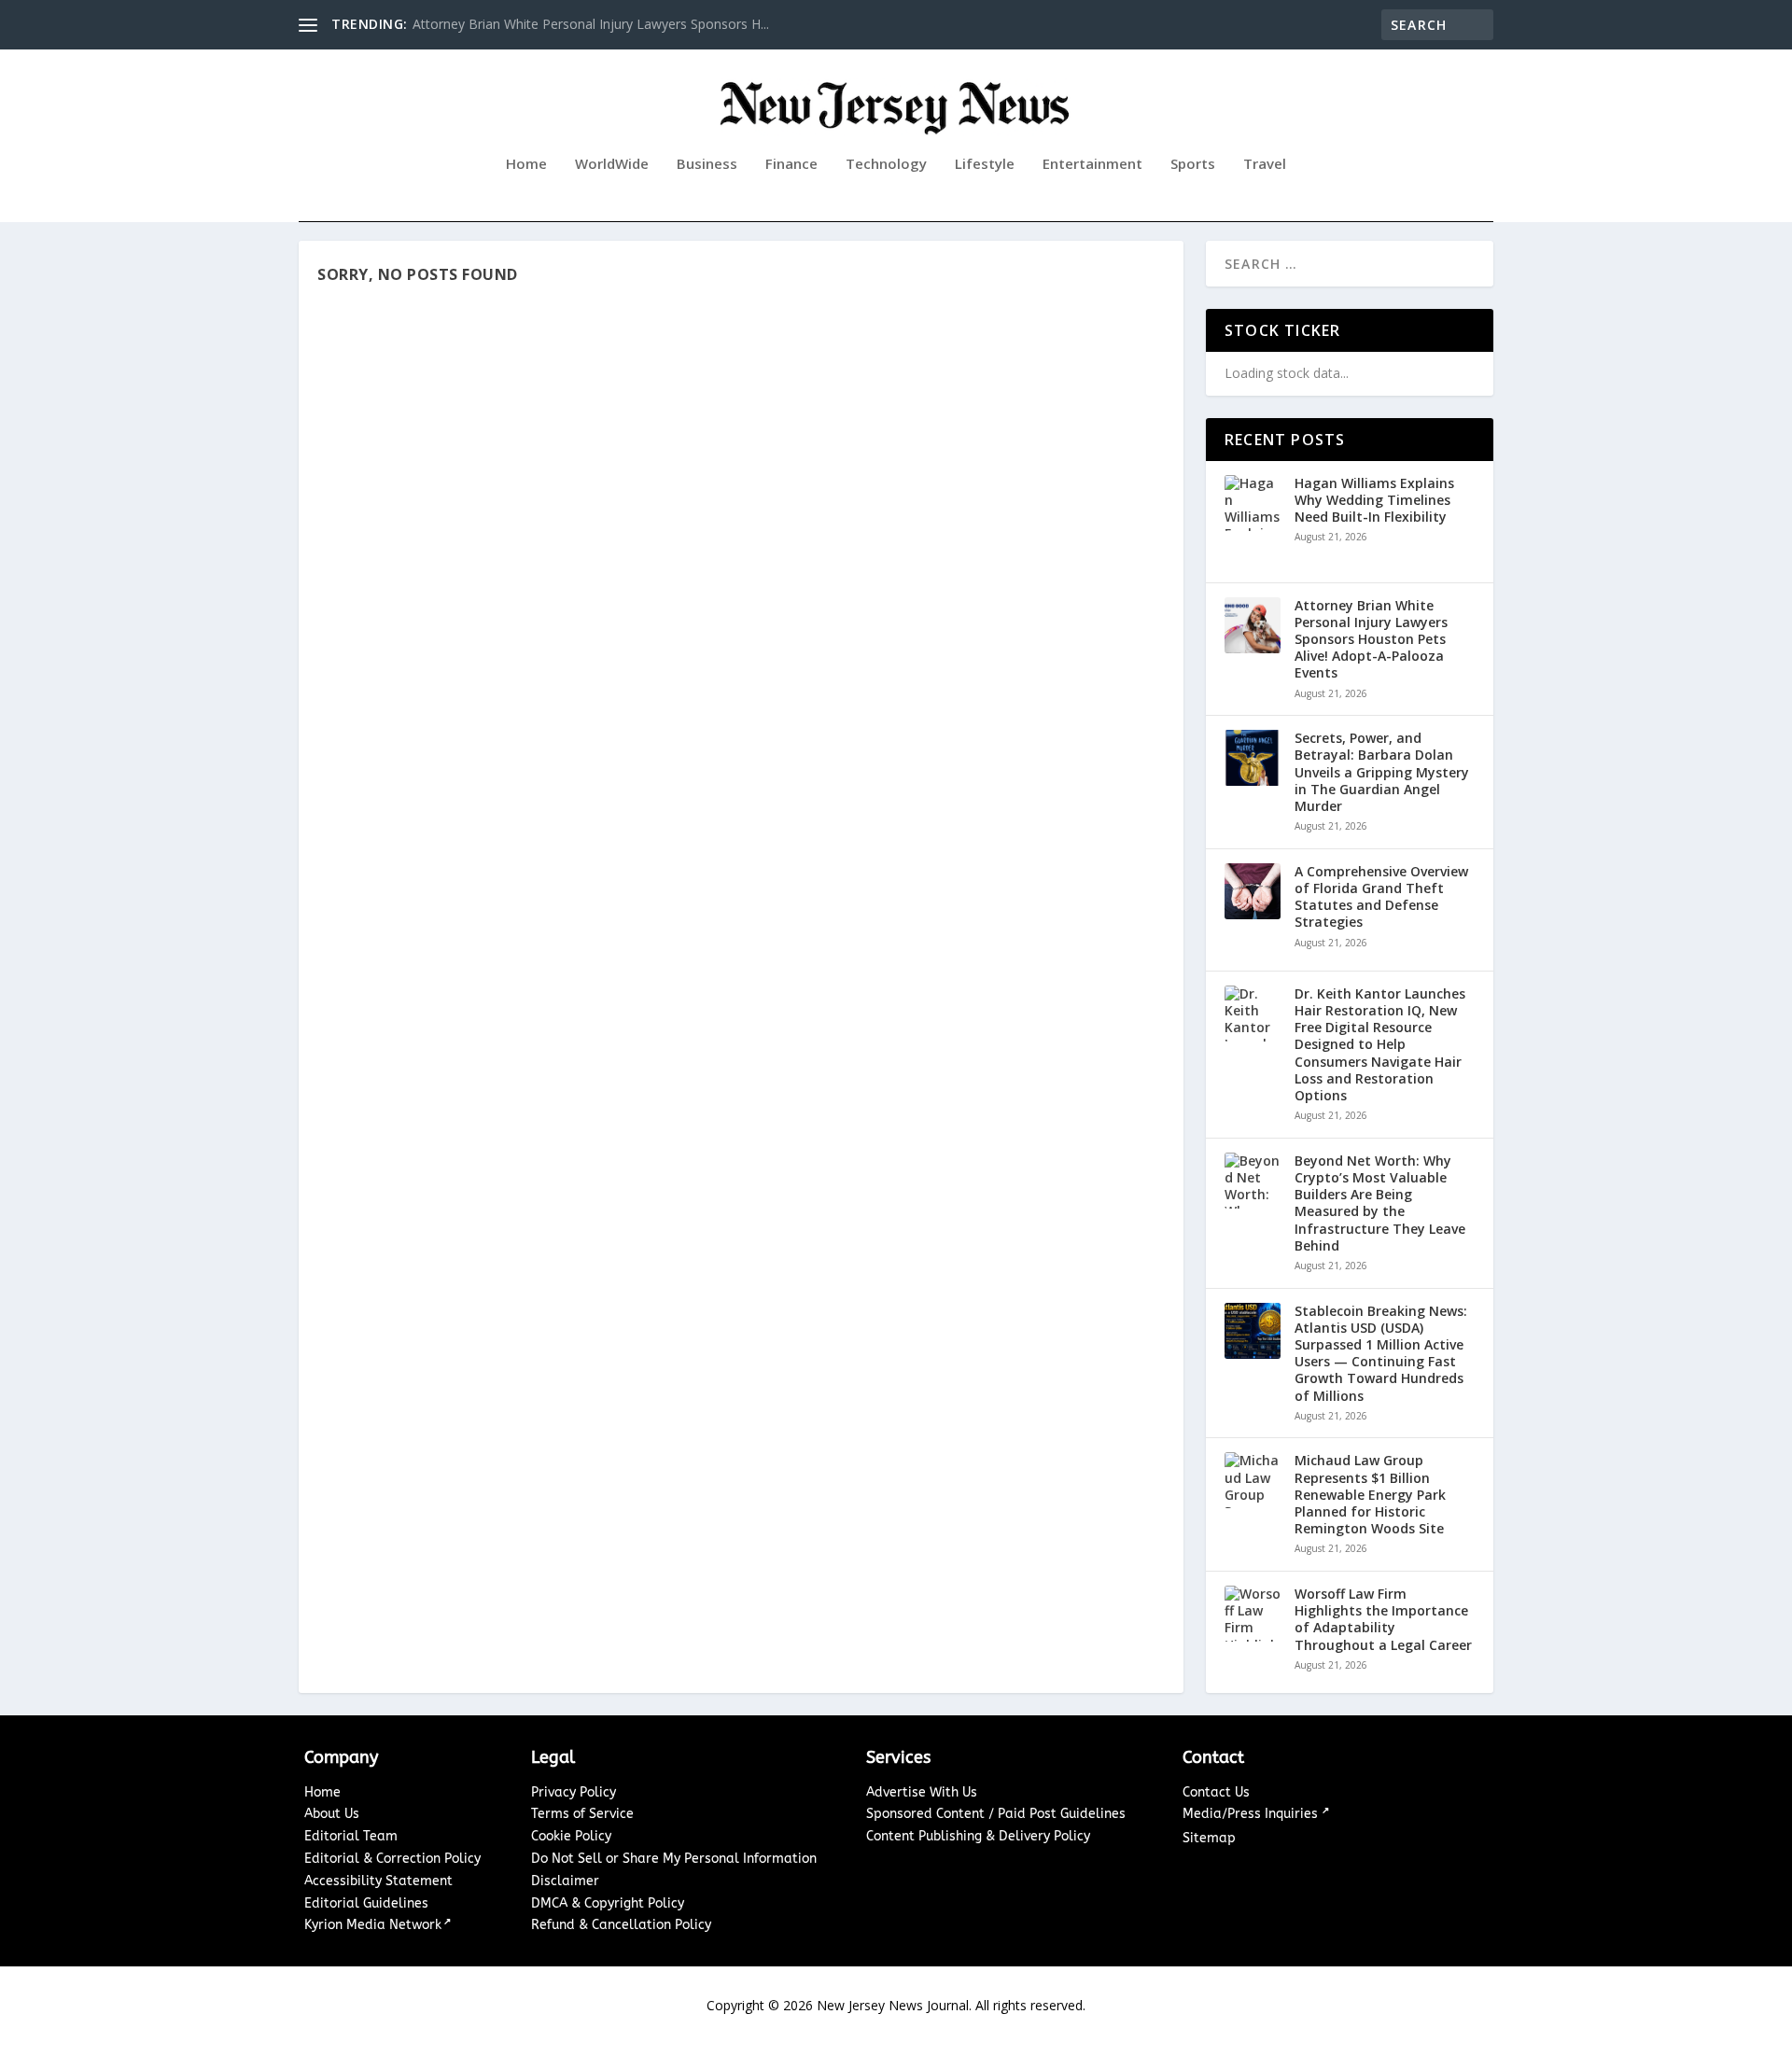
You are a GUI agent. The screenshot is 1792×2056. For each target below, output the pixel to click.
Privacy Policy (574, 1792)
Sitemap (1209, 1838)
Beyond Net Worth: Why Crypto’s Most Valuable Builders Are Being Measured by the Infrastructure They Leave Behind (1380, 1203)
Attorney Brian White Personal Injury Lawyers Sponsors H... (591, 24)
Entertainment (1092, 164)
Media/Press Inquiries (1252, 1814)
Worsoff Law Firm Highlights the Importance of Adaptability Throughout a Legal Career (1383, 1620)
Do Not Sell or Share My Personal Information (674, 1859)
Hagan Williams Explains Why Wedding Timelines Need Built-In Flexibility (1374, 500)
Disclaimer (565, 1881)
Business (707, 164)
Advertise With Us (922, 1792)
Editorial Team (351, 1836)
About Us (332, 1814)
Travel (1265, 164)
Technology (886, 164)
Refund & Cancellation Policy (621, 1925)
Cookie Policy (571, 1836)
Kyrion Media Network (373, 1925)
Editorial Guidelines (366, 1903)
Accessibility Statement (378, 1881)
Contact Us (1216, 1792)
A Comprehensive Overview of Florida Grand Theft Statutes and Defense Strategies (1381, 897)
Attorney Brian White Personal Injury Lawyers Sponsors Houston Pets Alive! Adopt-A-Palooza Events (1371, 640)
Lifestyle (985, 164)
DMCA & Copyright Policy (608, 1903)
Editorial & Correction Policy (392, 1859)
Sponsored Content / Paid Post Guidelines (996, 1814)
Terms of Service (582, 1814)
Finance (791, 164)
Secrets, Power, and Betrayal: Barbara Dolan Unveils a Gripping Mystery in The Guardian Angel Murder (1382, 772)
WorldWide (612, 164)
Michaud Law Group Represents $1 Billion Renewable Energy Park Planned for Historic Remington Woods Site (1370, 1495)
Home (526, 164)
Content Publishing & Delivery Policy (978, 1836)
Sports (1193, 164)
